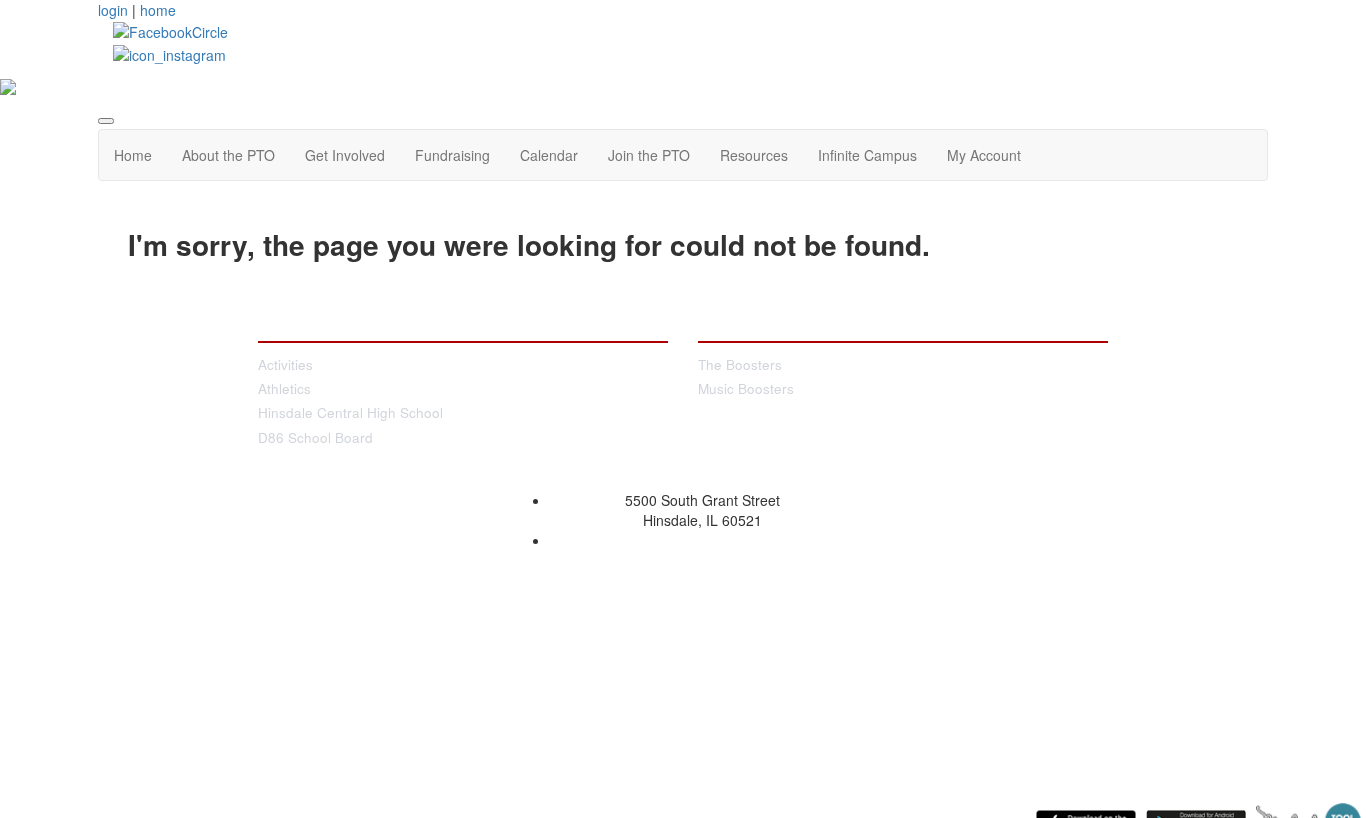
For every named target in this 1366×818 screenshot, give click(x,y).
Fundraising (452, 155)
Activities (285, 364)
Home (133, 155)
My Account (984, 155)
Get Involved (345, 155)
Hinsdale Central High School (350, 412)
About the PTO (228, 155)
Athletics (284, 388)
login (113, 10)
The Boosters (740, 364)
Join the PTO (649, 155)
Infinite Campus (867, 155)
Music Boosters (746, 388)
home (158, 10)
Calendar (549, 155)
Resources (754, 155)
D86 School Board (315, 437)
